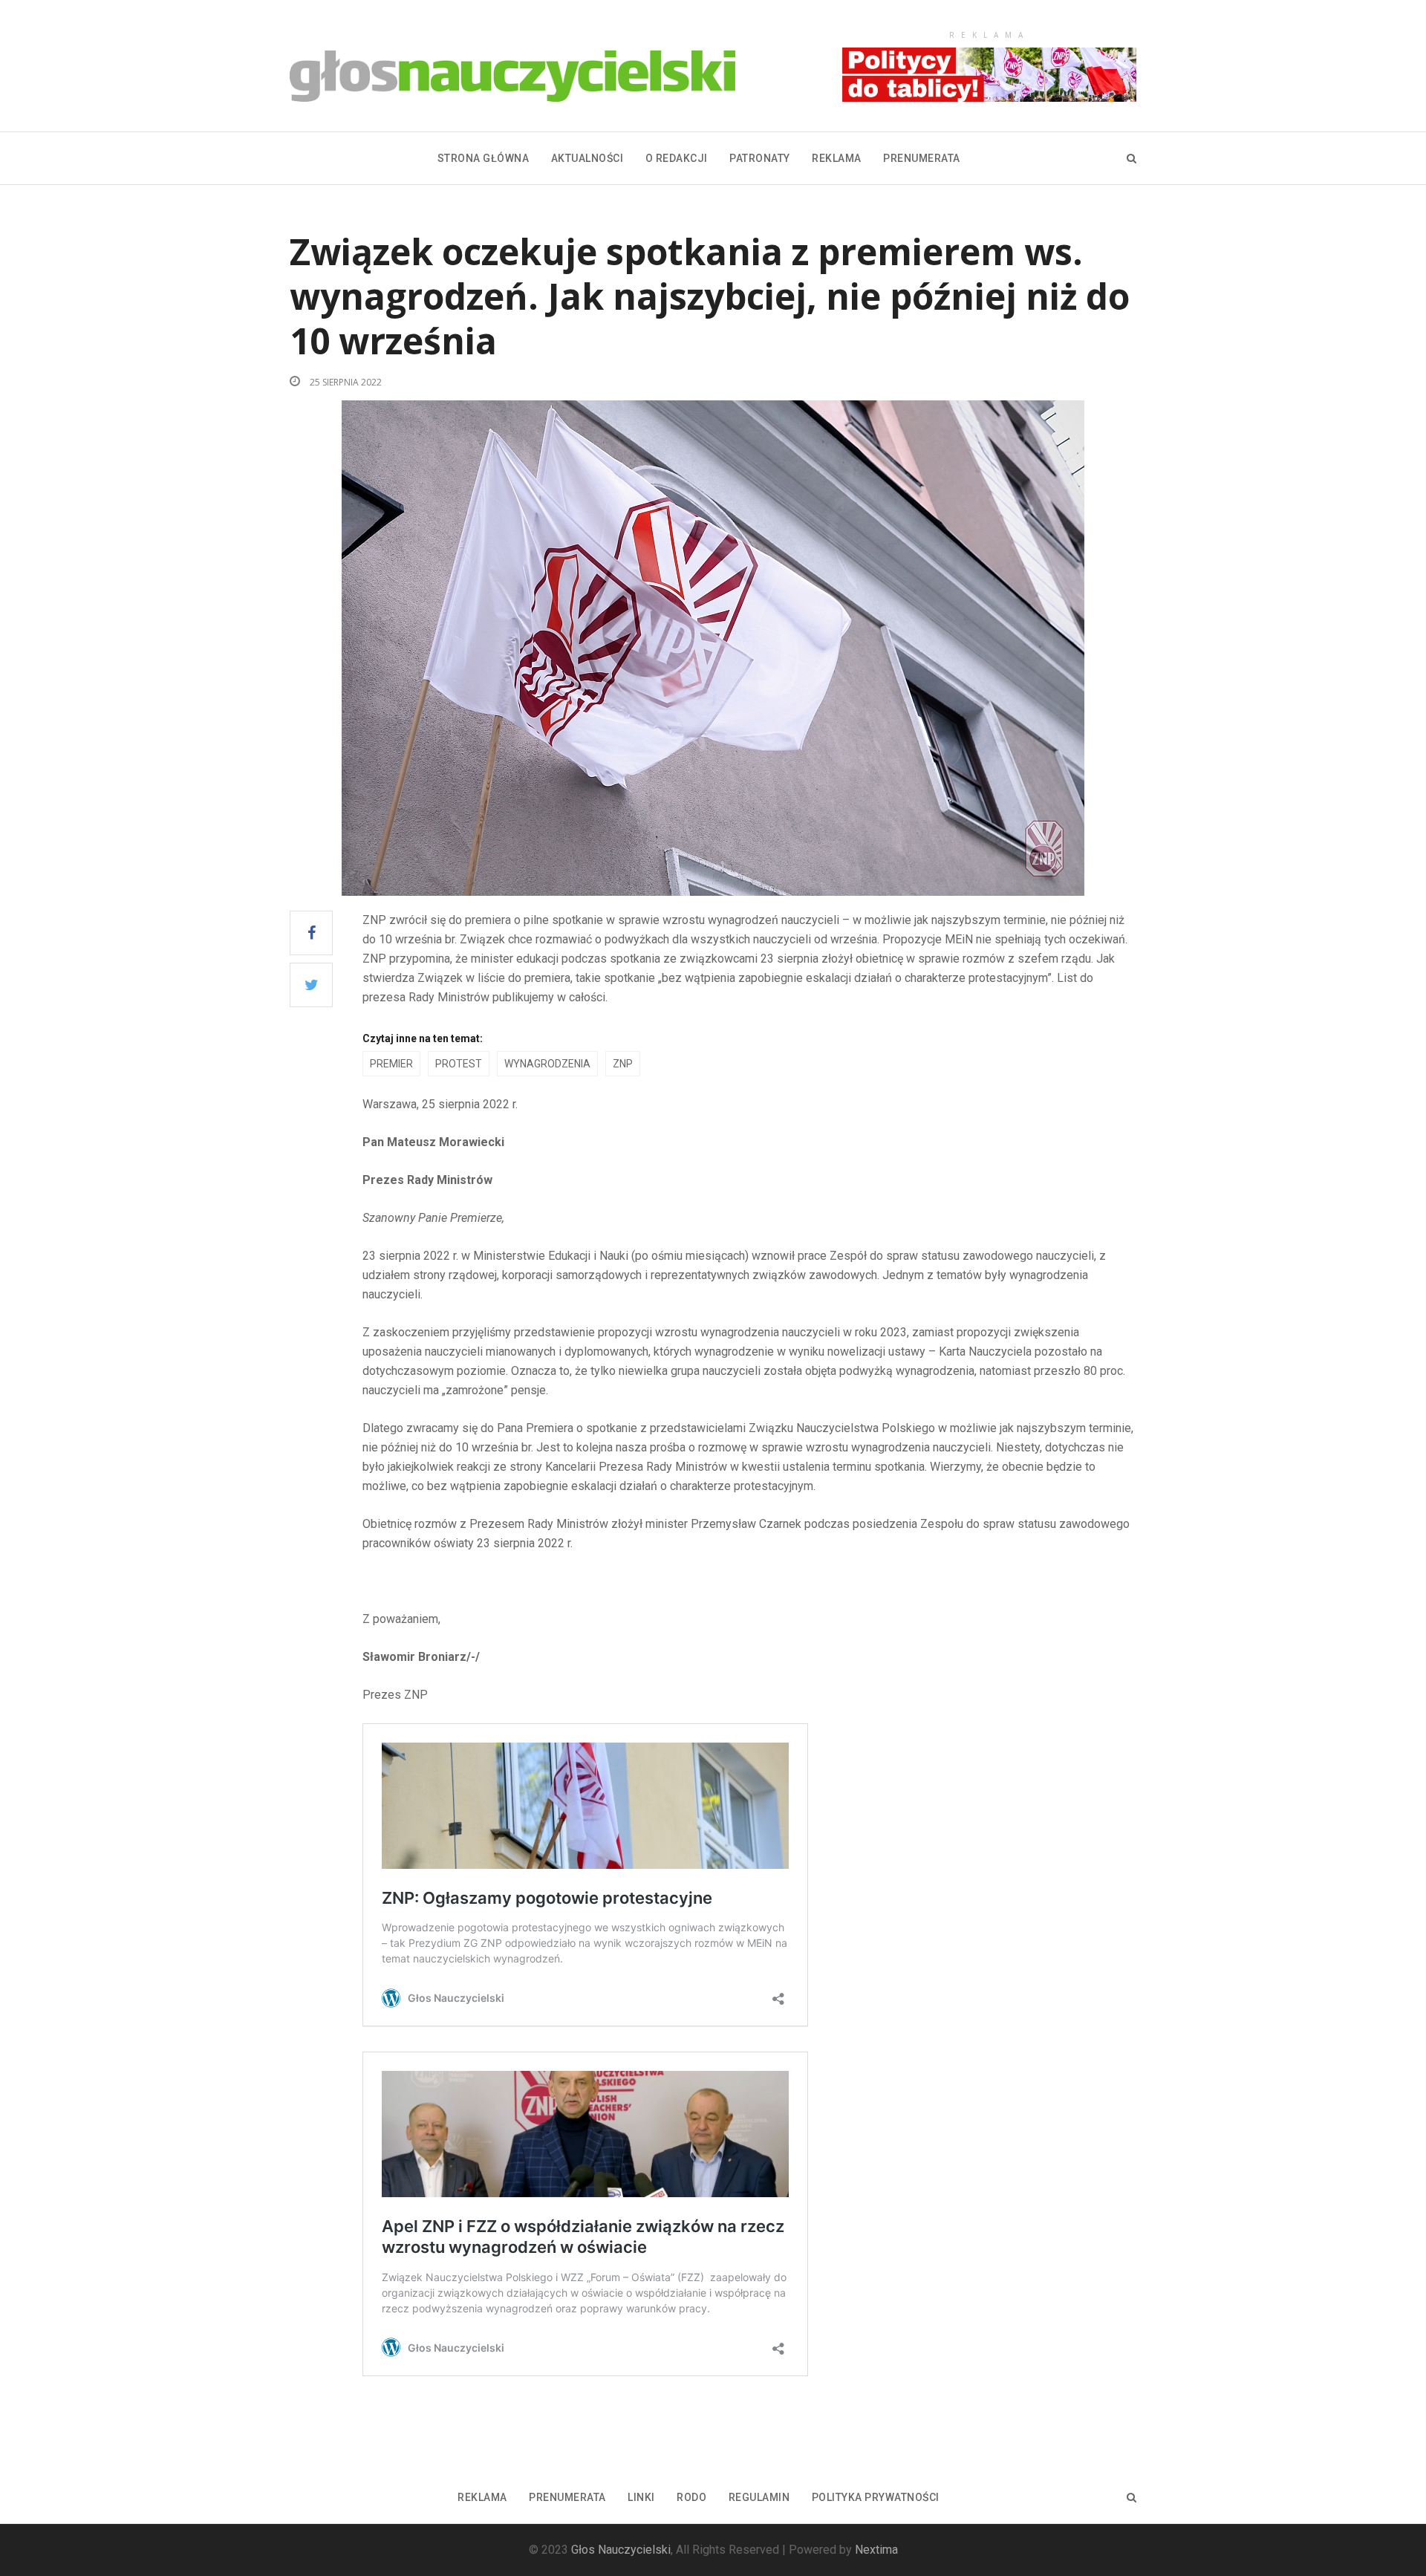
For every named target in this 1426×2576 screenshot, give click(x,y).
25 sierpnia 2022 (345, 382)
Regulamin (759, 2497)
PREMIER (391, 1064)
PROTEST (459, 1064)
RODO (691, 2497)
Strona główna (484, 158)
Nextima (876, 2550)
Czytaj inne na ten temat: (423, 1038)
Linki (641, 2497)
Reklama (837, 158)
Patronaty (760, 158)
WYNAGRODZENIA (547, 1064)
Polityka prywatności (876, 2497)
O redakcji (677, 158)
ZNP (623, 1064)
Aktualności (587, 158)
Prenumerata (922, 158)
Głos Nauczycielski (621, 2550)
